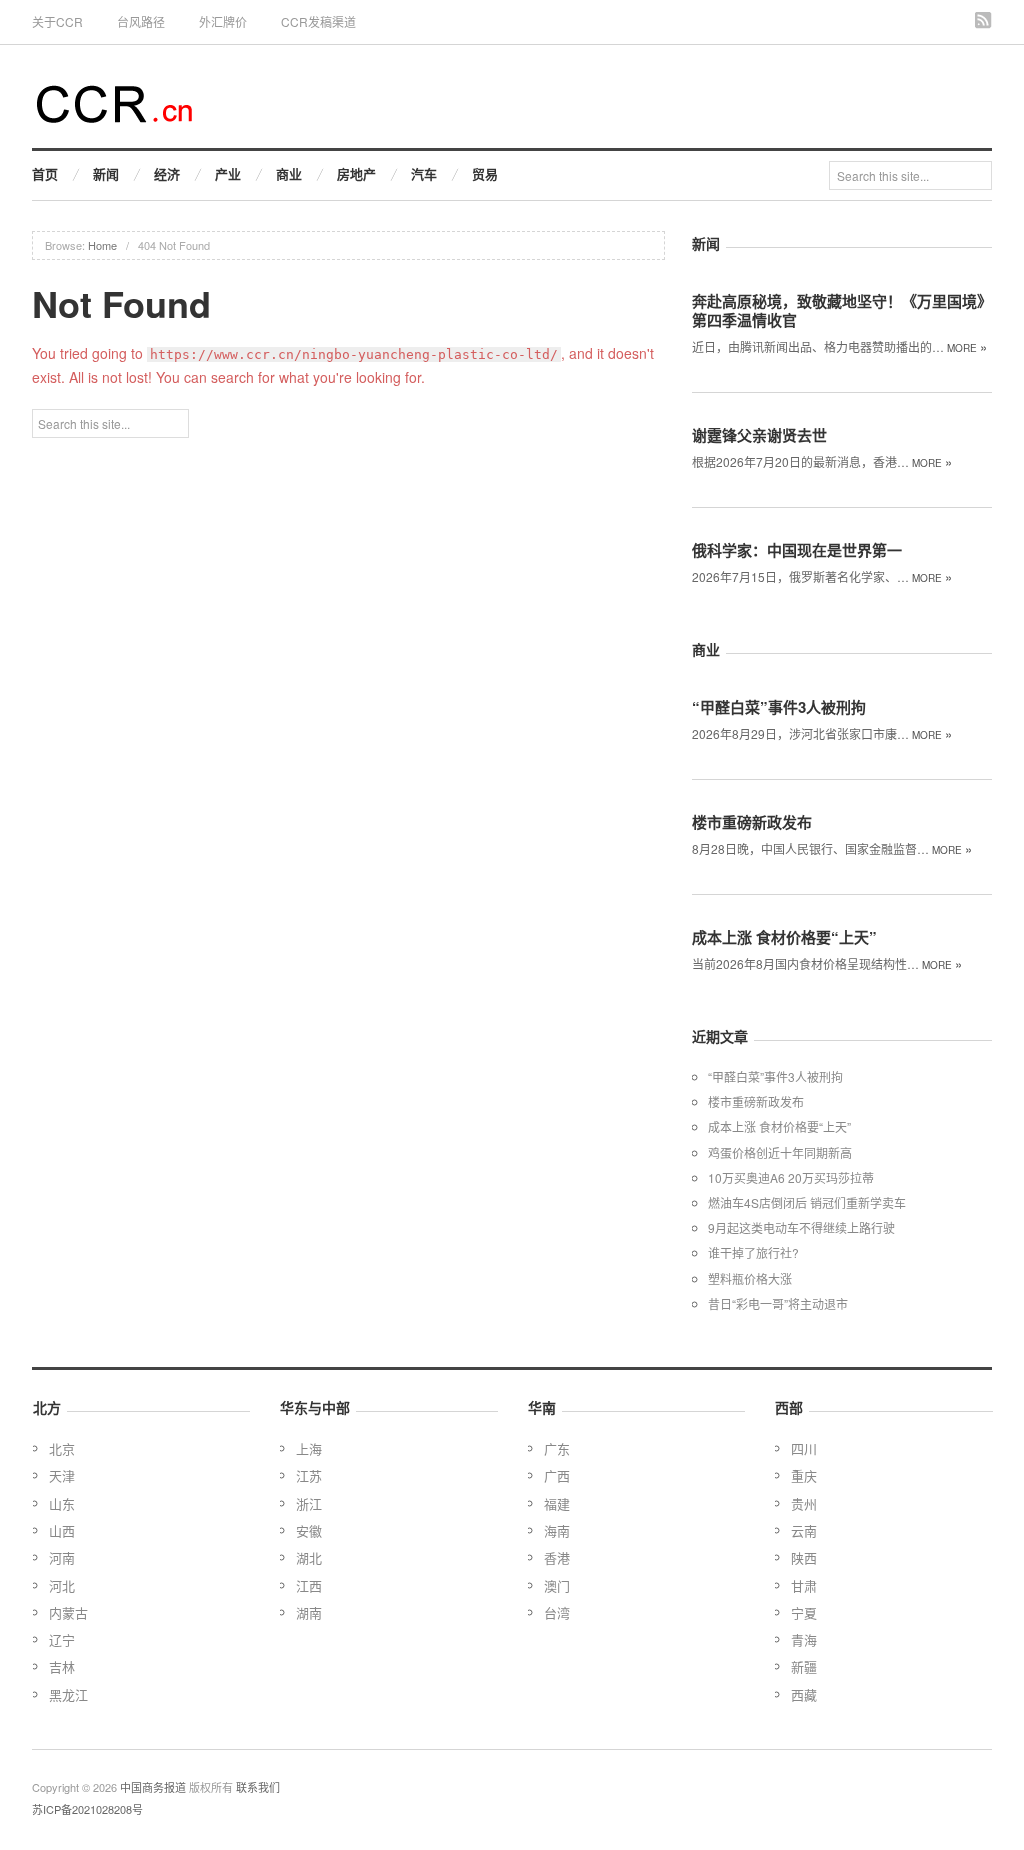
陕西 (804, 1557)
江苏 (309, 1475)
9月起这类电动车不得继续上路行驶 (801, 1227)
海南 (557, 1530)
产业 (228, 173)
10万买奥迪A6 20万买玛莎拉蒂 (791, 1177)
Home (102, 245)
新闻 (106, 173)
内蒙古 (68, 1612)
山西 (62, 1530)
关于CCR (57, 21)
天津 (62, 1475)
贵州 (804, 1503)
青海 (804, 1639)
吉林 (62, 1666)
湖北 (309, 1557)
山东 (62, 1503)
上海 (309, 1448)
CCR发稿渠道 (318, 21)
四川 (804, 1448)
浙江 (309, 1503)
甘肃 (804, 1585)
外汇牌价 (223, 21)
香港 (557, 1557)
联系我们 (258, 1787)
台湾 (557, 1612)
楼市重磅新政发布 (752, 822)
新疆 (804, 1666)
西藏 (804, 1694)
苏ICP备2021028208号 (87, 1809)
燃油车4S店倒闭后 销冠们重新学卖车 (807, 1202)
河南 (62, 1557)
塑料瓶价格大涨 (750, 1278)
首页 (45, 173)
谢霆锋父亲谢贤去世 (759, 435)
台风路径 (141, 21)
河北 (62, 1585)
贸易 (485, 173)
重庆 (804, 1475)
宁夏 (804, 1612)
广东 (557, 1448)
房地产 (356, 173)
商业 (289, 173)
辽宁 (62, 1639)
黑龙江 (68, 1694)
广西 (557, 1475)
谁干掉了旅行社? (753, 1252)
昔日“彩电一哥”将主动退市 (778, 1303)
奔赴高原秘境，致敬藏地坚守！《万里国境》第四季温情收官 (842, 310)
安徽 (309, 1530)
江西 (309, 1585)
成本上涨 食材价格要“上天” (784, 937)
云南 (804, 1530)
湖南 (309, 1612)
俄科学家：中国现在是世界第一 (797, 550)
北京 (62, 1448)
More (967, 348)
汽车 (424, 173)
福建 (557, 1503)
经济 (167, 173)
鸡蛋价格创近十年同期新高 (780, 1152)
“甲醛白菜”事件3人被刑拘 (779, 707)
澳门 (557, 1585)
